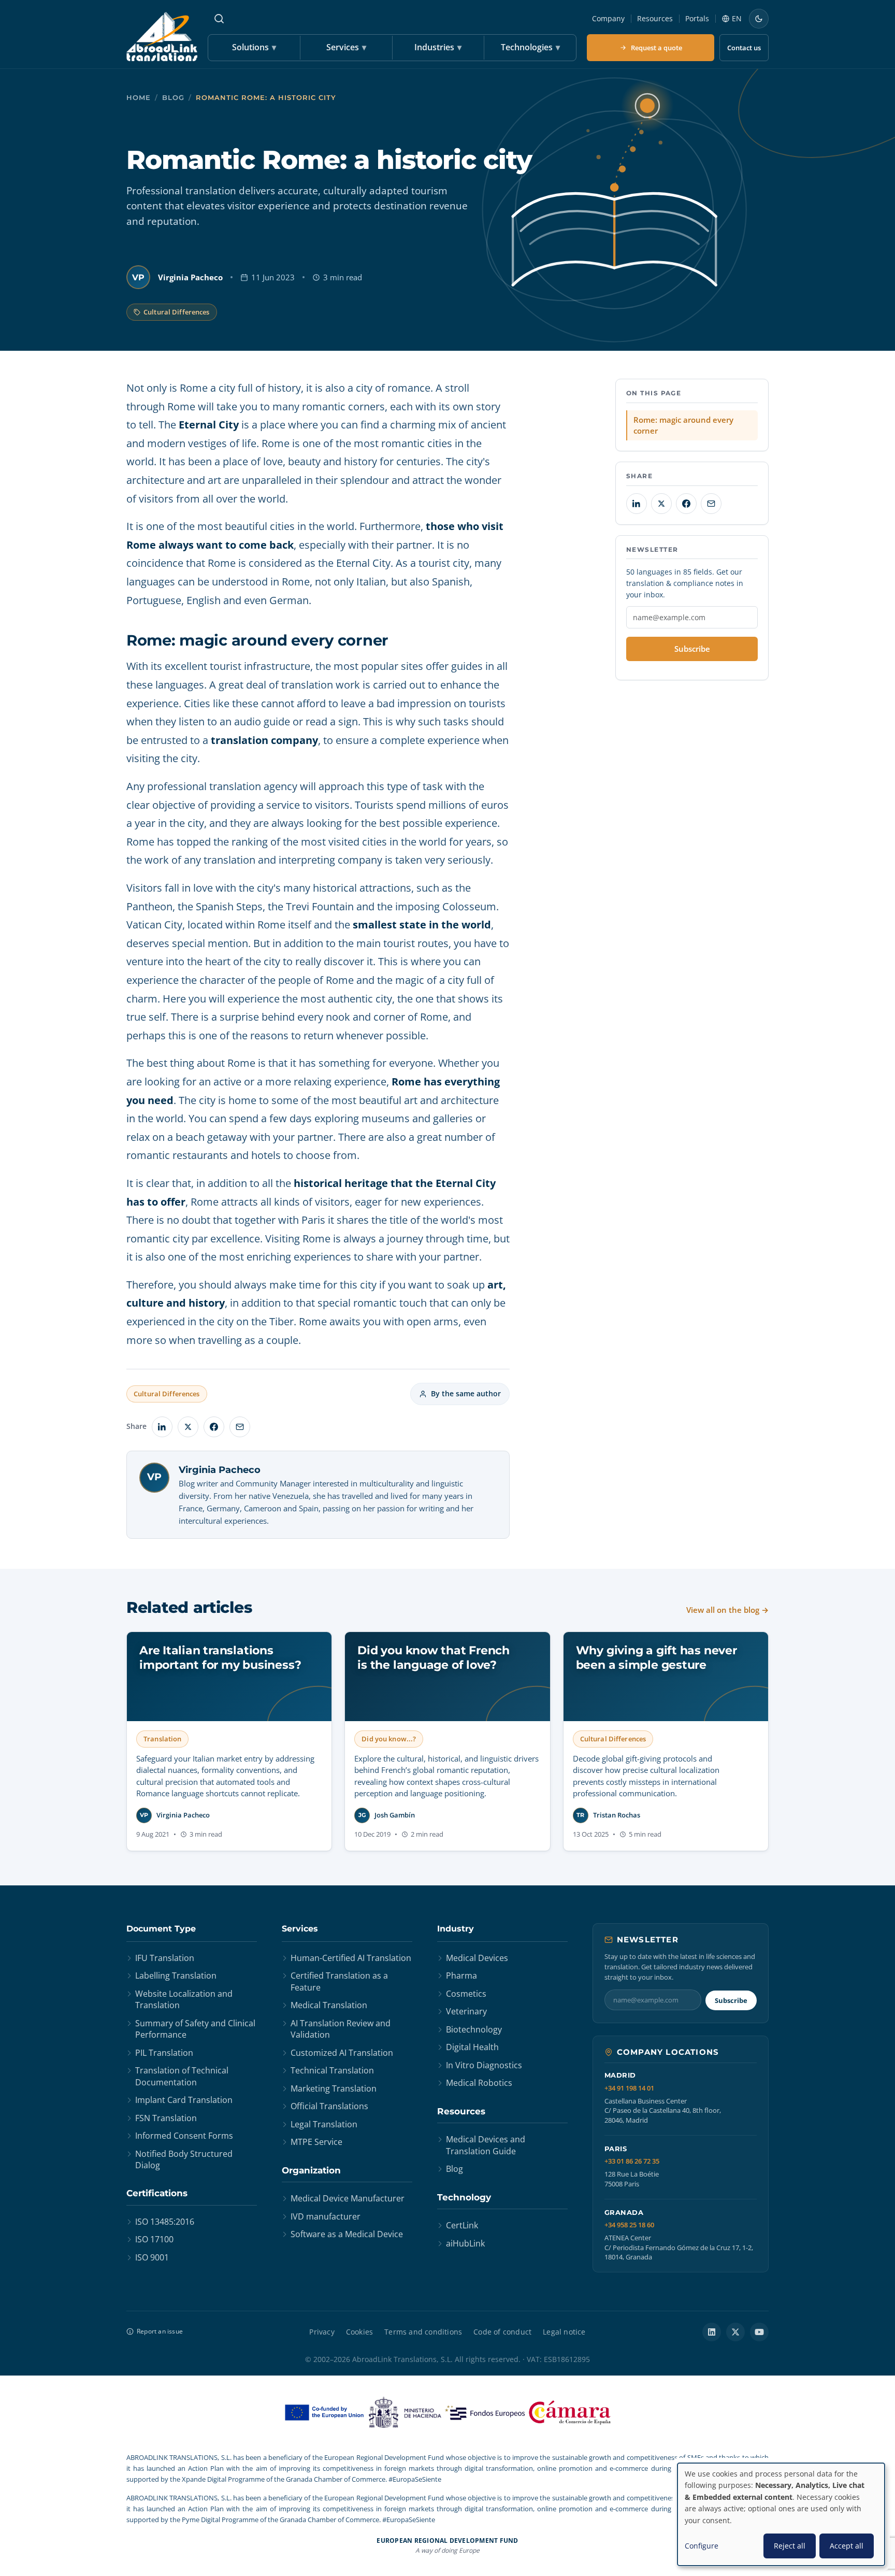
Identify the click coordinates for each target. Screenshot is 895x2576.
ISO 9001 (152, 2257)
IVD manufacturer (326, 2216)
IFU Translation (165, 1958)
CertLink (462, 2225)
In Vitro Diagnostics (484, 2065)
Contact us (744, 48)
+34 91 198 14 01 (629, 2088)
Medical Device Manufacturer (348, 2198)
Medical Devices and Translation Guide (486, 2145)
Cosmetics (466, 1994)
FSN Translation (166, 2118)
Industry (456, 1929)
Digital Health (472, 2047)
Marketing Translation (334, 2088)
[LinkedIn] (712, 2332)
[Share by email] (240, 1427)
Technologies (530, 47)
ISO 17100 (154, 2239)
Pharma (461, 1976)
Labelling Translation (176, 1976)
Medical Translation (329, 2005)
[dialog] (781, 2514)
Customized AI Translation (342, 2053)
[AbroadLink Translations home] (162, 37)
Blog (173, 98)
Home (139, 98)
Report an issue (160, 2331)
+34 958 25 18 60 (629, 2225)
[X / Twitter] (735, 2332)
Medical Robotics (479, 2083)
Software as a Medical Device (347, 2234)
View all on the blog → (727, 1610)
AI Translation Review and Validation (341, 2029)
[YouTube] (759, 2332)
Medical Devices (477, 1958)
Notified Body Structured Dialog (184, 2159)
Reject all (790, 2546)
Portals (697, 18)
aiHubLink (465, 2243)
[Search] (219, 19)
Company (608, 18)
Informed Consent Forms (184, 2136)
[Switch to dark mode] (759, 19)
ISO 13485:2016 (165, 2222)
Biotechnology (474, 2029)
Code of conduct (502, 2332)
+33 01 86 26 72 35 (632, 2161)
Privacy (322, 2332)
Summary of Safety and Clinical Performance (195, 2029)
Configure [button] (702, 2546)
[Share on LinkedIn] (162, 1427)
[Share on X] (188, 1427)
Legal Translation (324, 2124)
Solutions (254, 47)
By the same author (466, 1393)
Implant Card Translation (184, 2100)
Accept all (847, 2546)
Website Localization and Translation (184, 1999)
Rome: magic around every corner (683, 425)
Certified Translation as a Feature (339, 1981)
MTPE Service (316, 2142)
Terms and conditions (423, 2332)
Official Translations (329, 2106)
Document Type (161, 1929)
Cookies (359, 2332)
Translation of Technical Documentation (182, 2076)
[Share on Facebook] (214, 1427)
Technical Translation (332, 2070)
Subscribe (692, 649)
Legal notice (564, 2332)
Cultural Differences (177, 312)
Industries (438, 47)
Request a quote (656, 48)
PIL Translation (164, 2053)
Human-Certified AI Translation (351, 1958)
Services (346, 47)
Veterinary (466, 2011)
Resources (655, 18)
